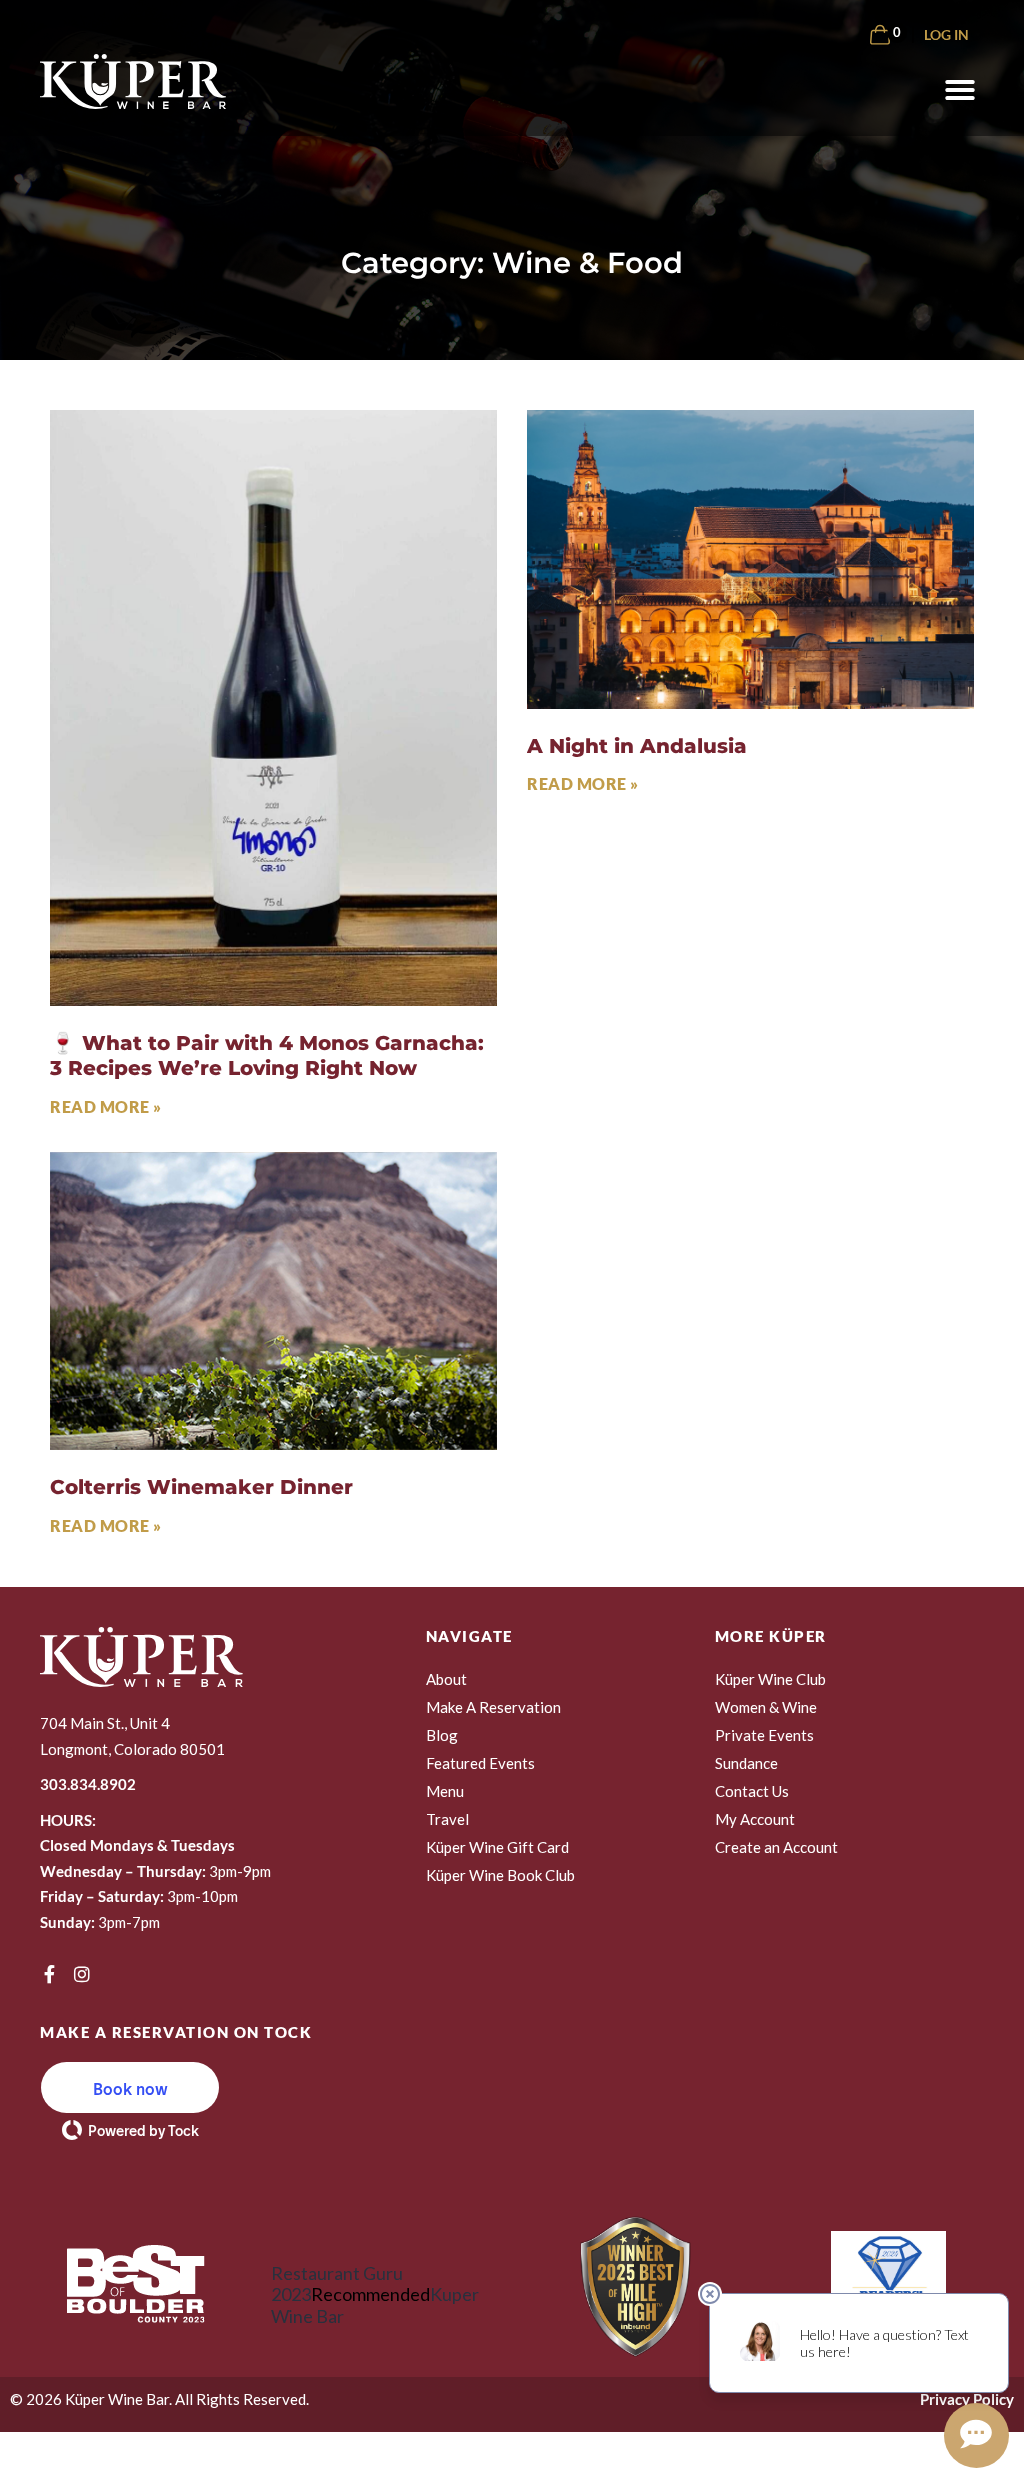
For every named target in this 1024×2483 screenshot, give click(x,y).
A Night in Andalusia (637, 745)
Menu (445, 1791)
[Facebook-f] (49, 1974)
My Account (755, 1819)
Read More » (106, 1106)
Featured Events (480, 1763)
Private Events (764, 1735)
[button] (960, 90)
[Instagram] (82, 1974)
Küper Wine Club (770, 1679)
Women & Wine (766, 1707)
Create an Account (776, 1847)
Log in (946, 34)
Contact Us (752, 1791)
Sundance (746, 1763)
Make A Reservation (493, 1707)
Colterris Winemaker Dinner (201, 1486)
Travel (447, 1819)
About (446, 1679)
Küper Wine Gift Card (497, 1847)
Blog (442, 1735)
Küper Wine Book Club (500, 1875)
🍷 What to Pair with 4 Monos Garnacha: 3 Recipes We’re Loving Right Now (267, 1055)
